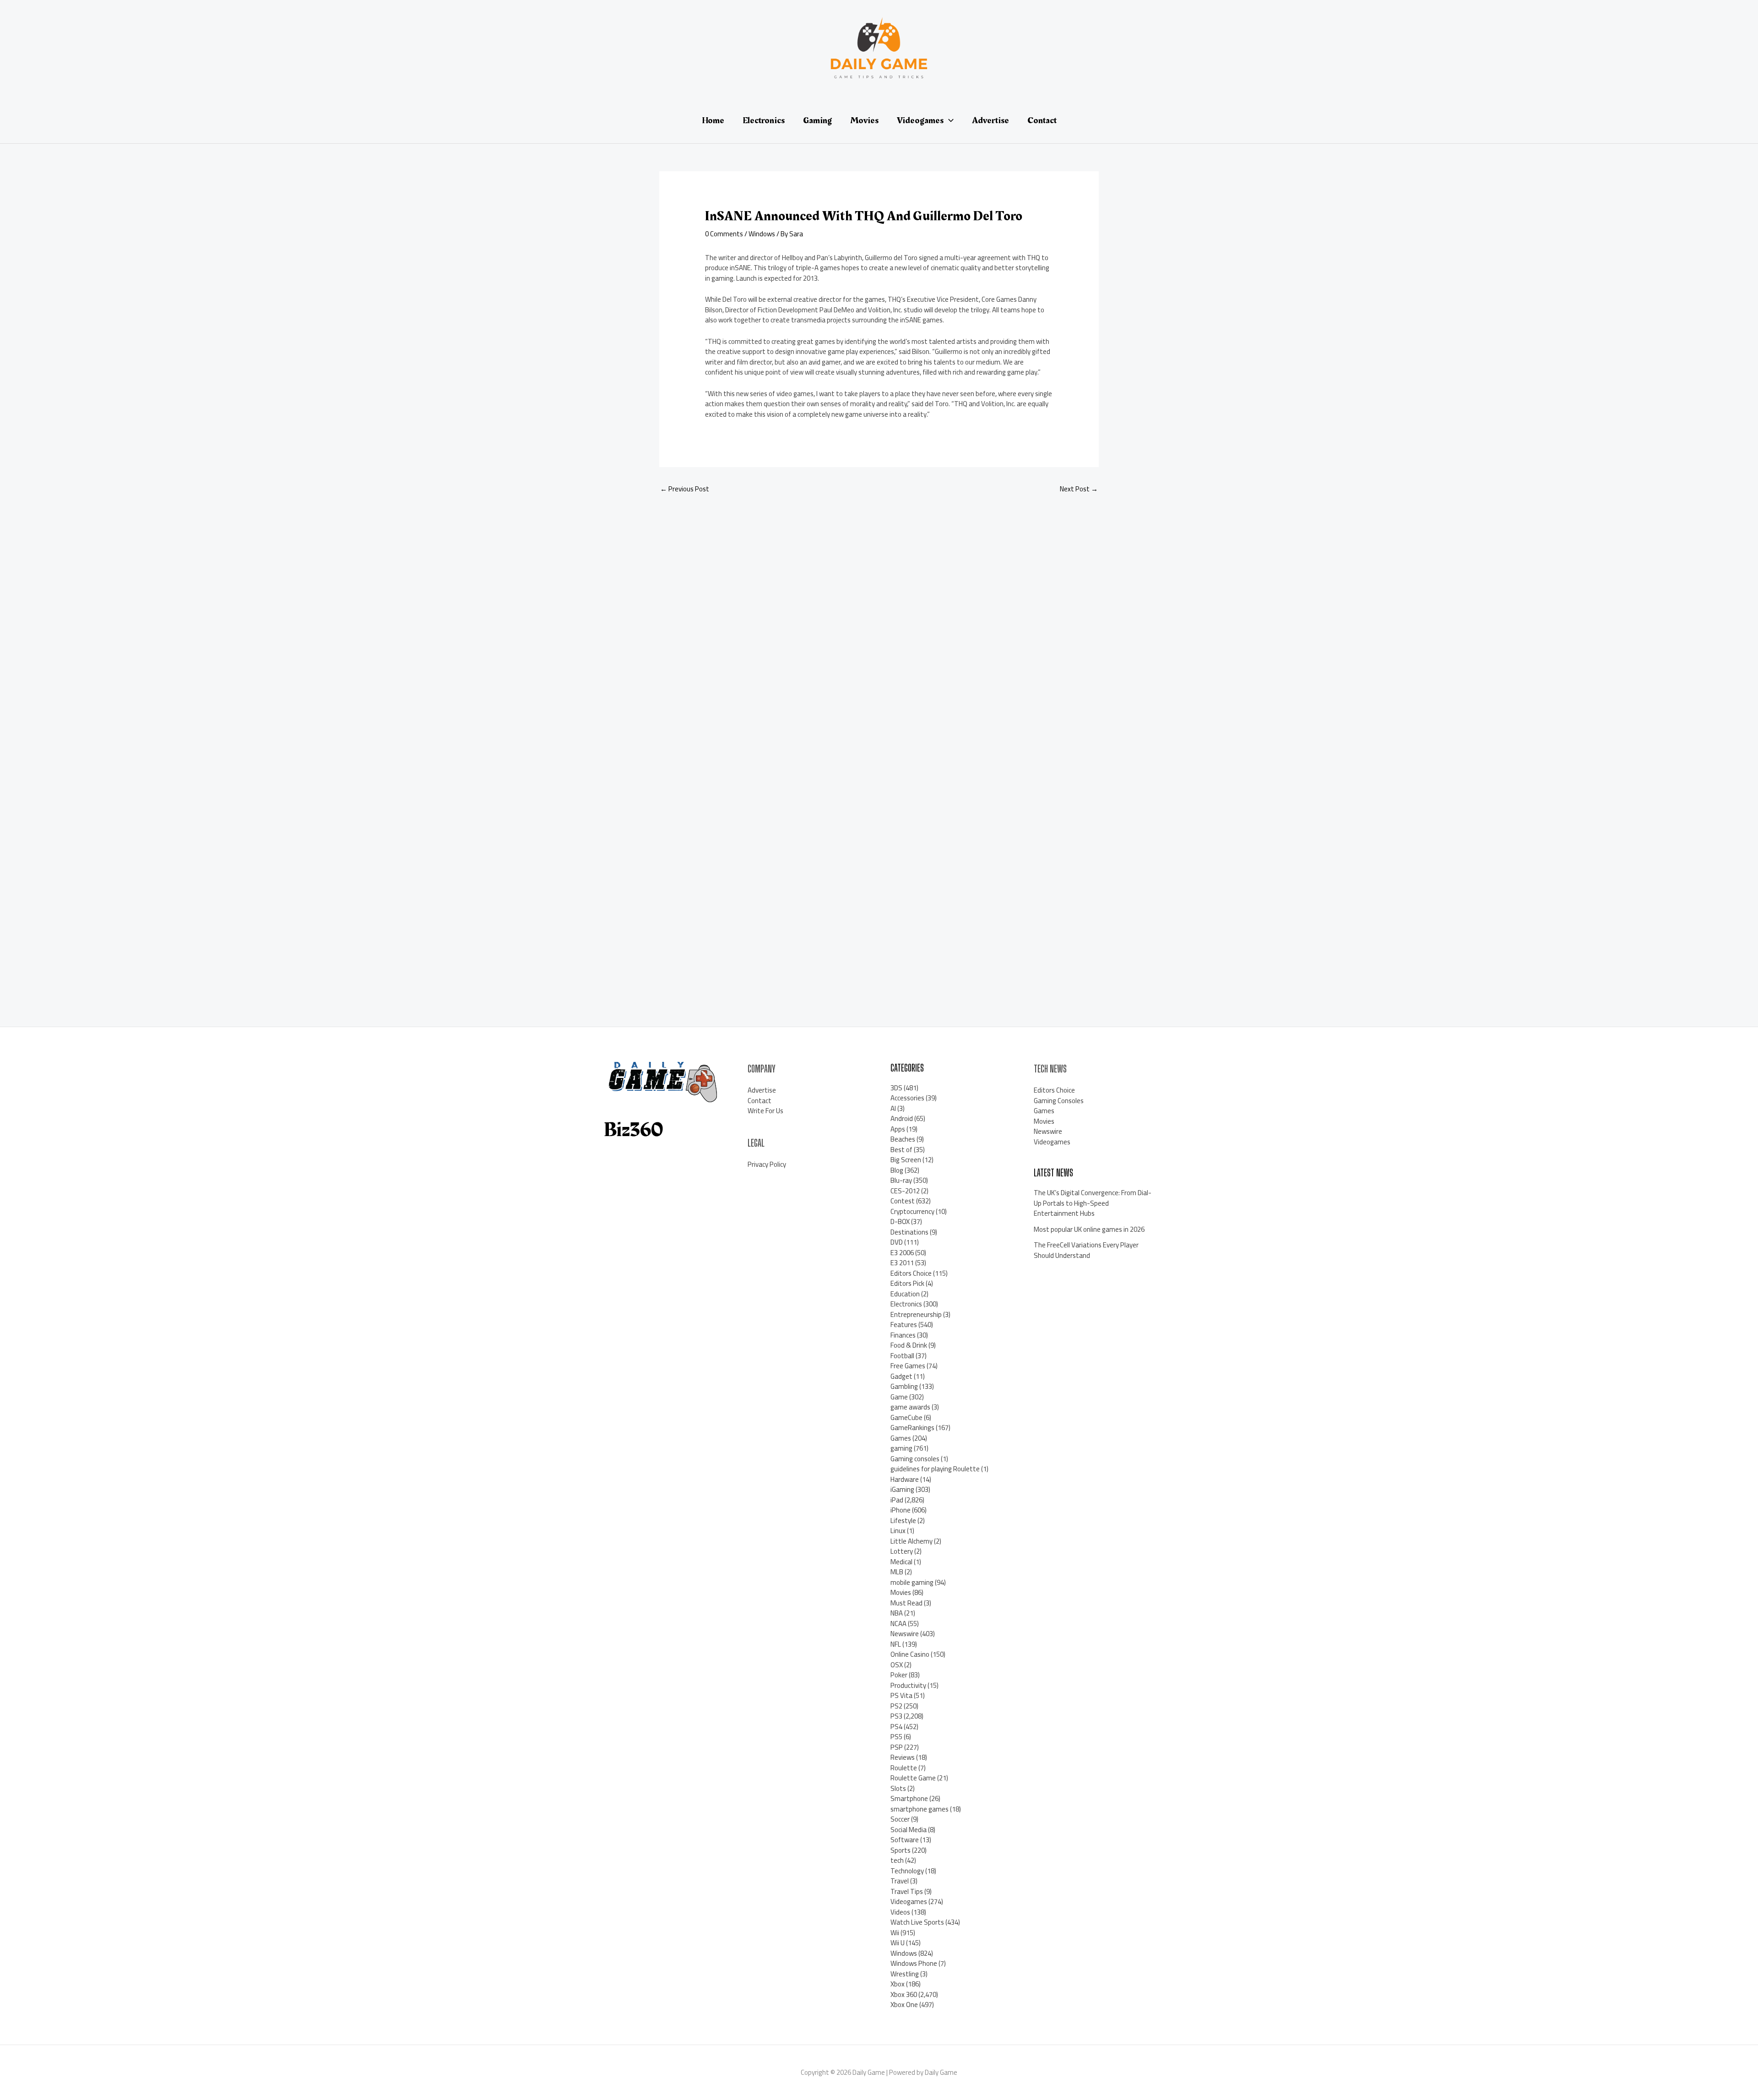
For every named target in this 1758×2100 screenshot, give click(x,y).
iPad (897, 1500)
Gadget (901, 1376)
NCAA (898, 1624)
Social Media (909, 1830)
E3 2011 (902, 1263)
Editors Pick (907, 1283)
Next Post (1079, 489)
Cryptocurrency (912, 1211)
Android (902, 1118)
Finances (903, 1335)
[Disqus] (879, 624)
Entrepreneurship (916, 1314)
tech (897, 1860)
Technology (907, 1871)
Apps (898, 1129)
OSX (897, 1665)
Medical (901, 1562)
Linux (898, 1531)
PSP (897, 1747)
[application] (949, 120)
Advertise (762, 1090)
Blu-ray (901, 1180)
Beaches (903, 1139)
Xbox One (904, 2005)
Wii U (898, 1943)
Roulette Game (913, 1778)
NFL (896, 1644)
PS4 (896, 1727)
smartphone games (920, 1809)
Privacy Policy (767, 1164)
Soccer (900, 1819)
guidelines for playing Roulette (935, 1469)
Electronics (906, 1304)
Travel (900, 1881)
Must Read (906, 1603)
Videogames (909, 1901)
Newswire (905, 1634)
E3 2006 (902, 1253)
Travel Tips (907, 1891)
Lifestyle (903, 1521)
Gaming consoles (915, 1459)
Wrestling (905, 1974)
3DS (896, 1088)
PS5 (896, 1737)
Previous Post (685, 489)
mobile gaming (912, 1582)
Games (901, 1438)
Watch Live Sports (917, 1922)
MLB (897, 1572)
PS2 (896, 1706)
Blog (897, 1170)
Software (905, 1840)
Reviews (903, 1757)
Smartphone (909, 1798)
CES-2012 (905, 1191)
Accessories (907, 1098)
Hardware (905, 1479)
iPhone (901, 1510)
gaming (901, 1448)
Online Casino (910, 1654)
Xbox (898, 1984)
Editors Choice (911, 1273)
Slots (898, 1788)
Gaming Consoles (1059, 1101)
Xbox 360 (904, 1994)
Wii (895, 1933)
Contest (903, 1201)
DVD (897, 1242)
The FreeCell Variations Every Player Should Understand (1086, 1250)
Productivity (908, 1685)
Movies (901, 1592)
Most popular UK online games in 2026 (1089, 1229)
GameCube (906, 1417)
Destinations (909, 1232)
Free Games (908, 1366)
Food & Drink (909, 1345)
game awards (910, 1407)
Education (905, 1294)
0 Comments (724, 234)
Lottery (902, 1551)
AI (893, 1108)
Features (904, 1325)
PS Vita (901, 1695)
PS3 (896, 1716)
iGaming (902, 1489)
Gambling (904, 1386)
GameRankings (912, 1428)
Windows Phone (914, 1963)
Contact (760, 1101)
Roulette (904, 1768)
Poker (899, 1675)
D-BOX (900, 1221)
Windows (762, 234)
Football (902, 1356)
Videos (900, 1912)
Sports (901, 1850)
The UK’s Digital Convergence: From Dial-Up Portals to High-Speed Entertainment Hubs (1093, 1203)
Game (899, 1397)
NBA (897, 1613)
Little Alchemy (912, 1541)
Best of (901, 1150)
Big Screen (906, 1160)
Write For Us (765, 1111)
